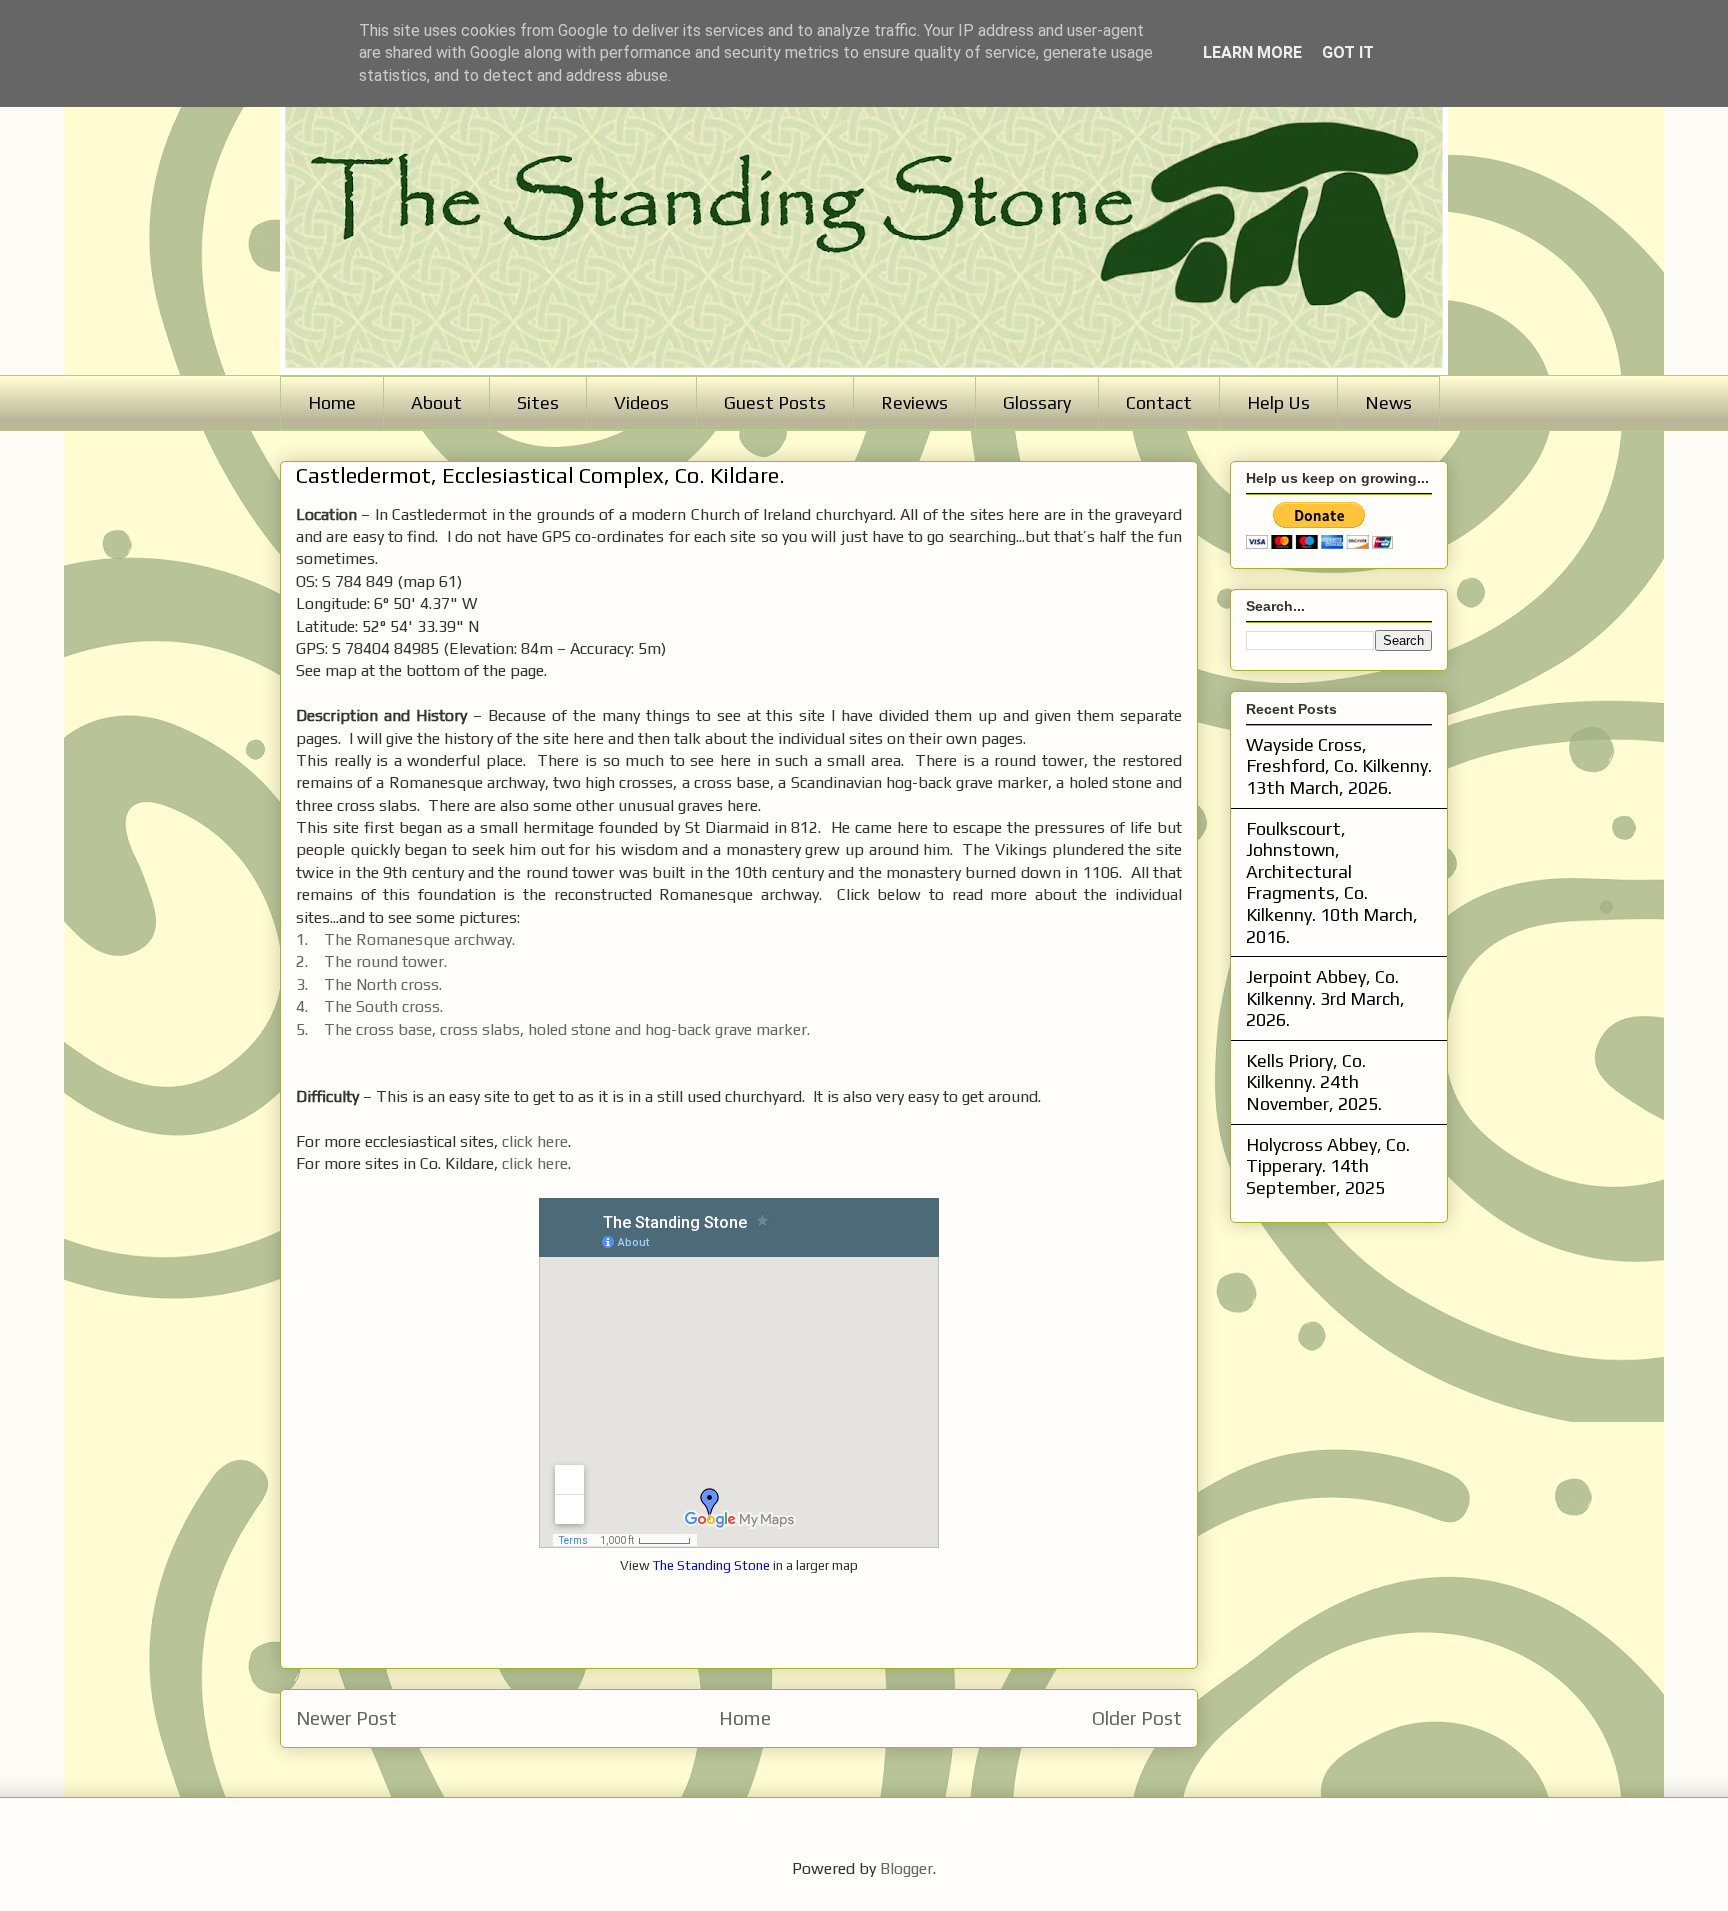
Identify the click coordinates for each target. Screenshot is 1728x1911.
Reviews (914, 402)
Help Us (1278, 402)
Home (332, 402)
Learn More (1252, 52)
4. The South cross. (369, 1006)
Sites (538, 402)
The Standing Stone (711, 1565)
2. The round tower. (371, 961)
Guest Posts (775, 402)
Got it (1348, 52)
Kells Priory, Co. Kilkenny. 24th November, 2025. (1314, 1082)
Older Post (1137, 1718)
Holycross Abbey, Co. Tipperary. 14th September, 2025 (1328, 1166)
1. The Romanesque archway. (405, 939)
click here (535, 1141)
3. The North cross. (369, 984)
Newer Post (346, 1718)
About (436, 402)
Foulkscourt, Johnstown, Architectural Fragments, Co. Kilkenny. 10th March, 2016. (1332, 882)
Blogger (906, 1868)
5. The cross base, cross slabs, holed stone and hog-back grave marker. (553, 1029)
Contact (1159, 402)
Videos (641, 402)
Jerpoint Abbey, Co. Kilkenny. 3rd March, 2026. (1325, 998)
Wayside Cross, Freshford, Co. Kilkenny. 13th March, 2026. (1339, 766)
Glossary (1037, 402)
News (1388, 402)
